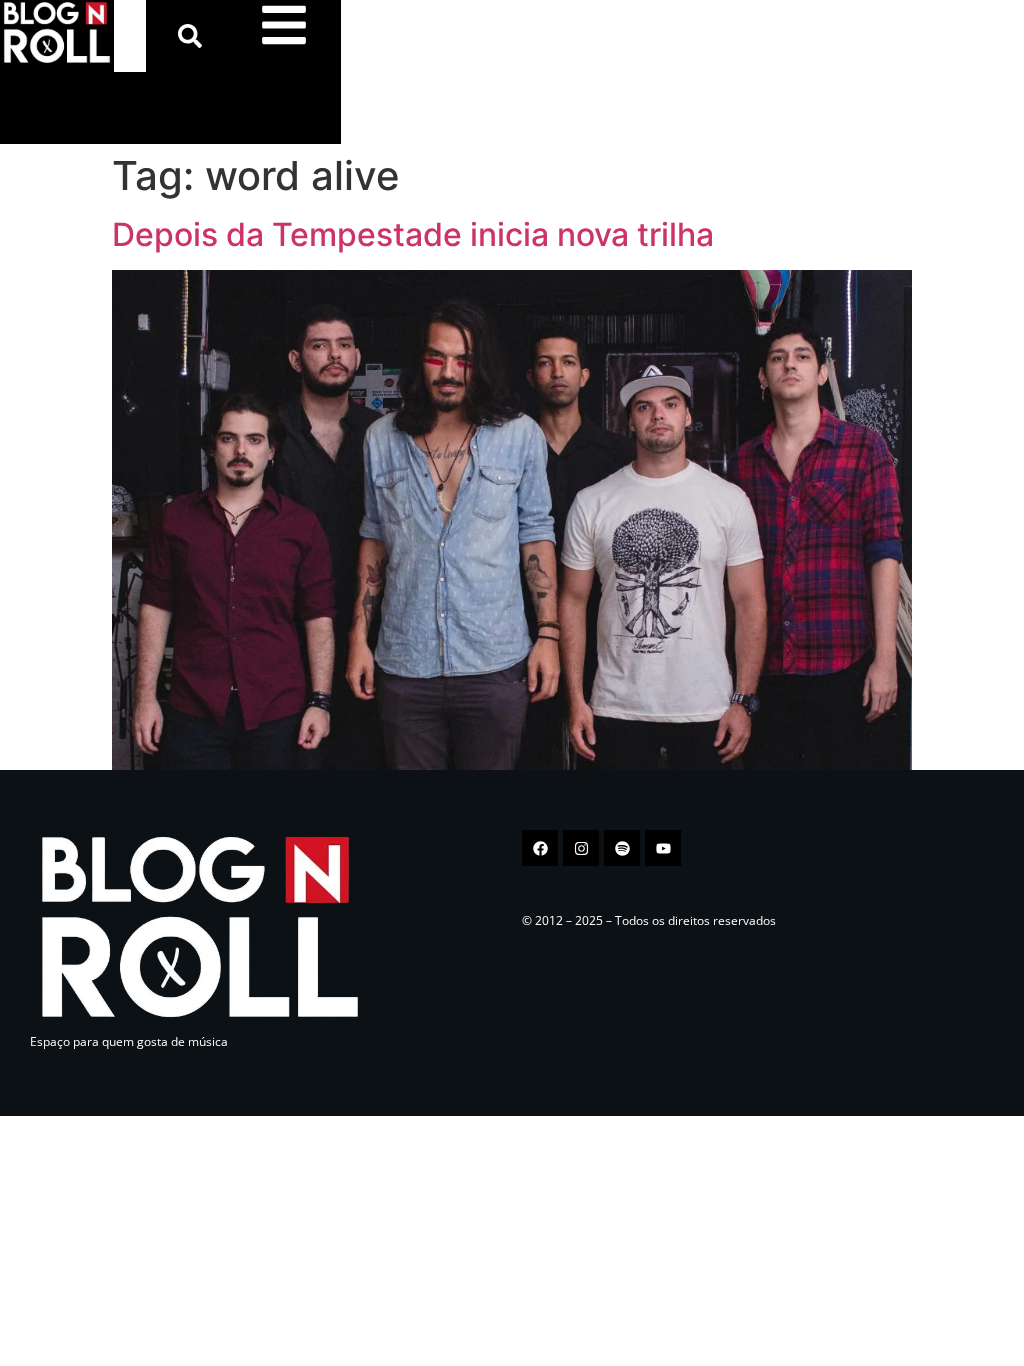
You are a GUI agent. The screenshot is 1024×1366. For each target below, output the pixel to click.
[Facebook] (540, 848)
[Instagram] (581, 848)
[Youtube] (663, 848)
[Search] (194, 36)
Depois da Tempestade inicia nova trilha (413, 234)
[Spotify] (622, 848)
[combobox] (130, 36)
